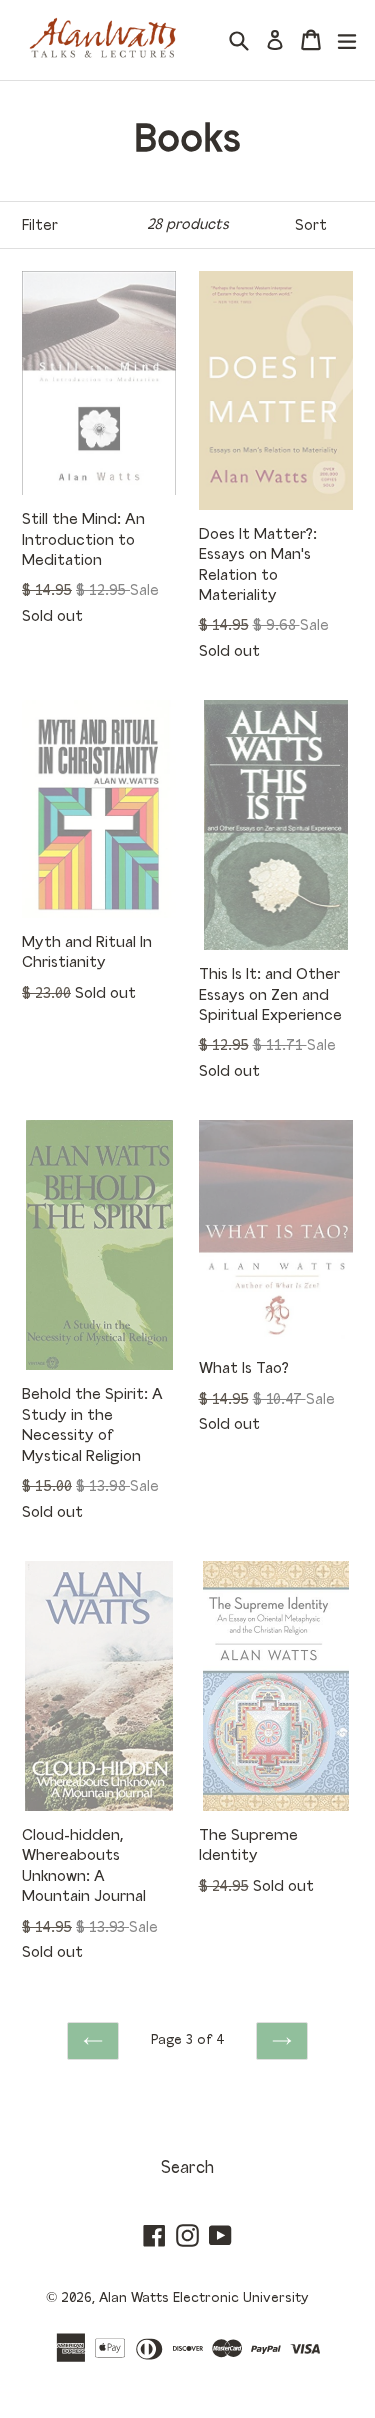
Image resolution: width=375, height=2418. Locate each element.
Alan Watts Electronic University (204, 2298)
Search (187, 2168)
